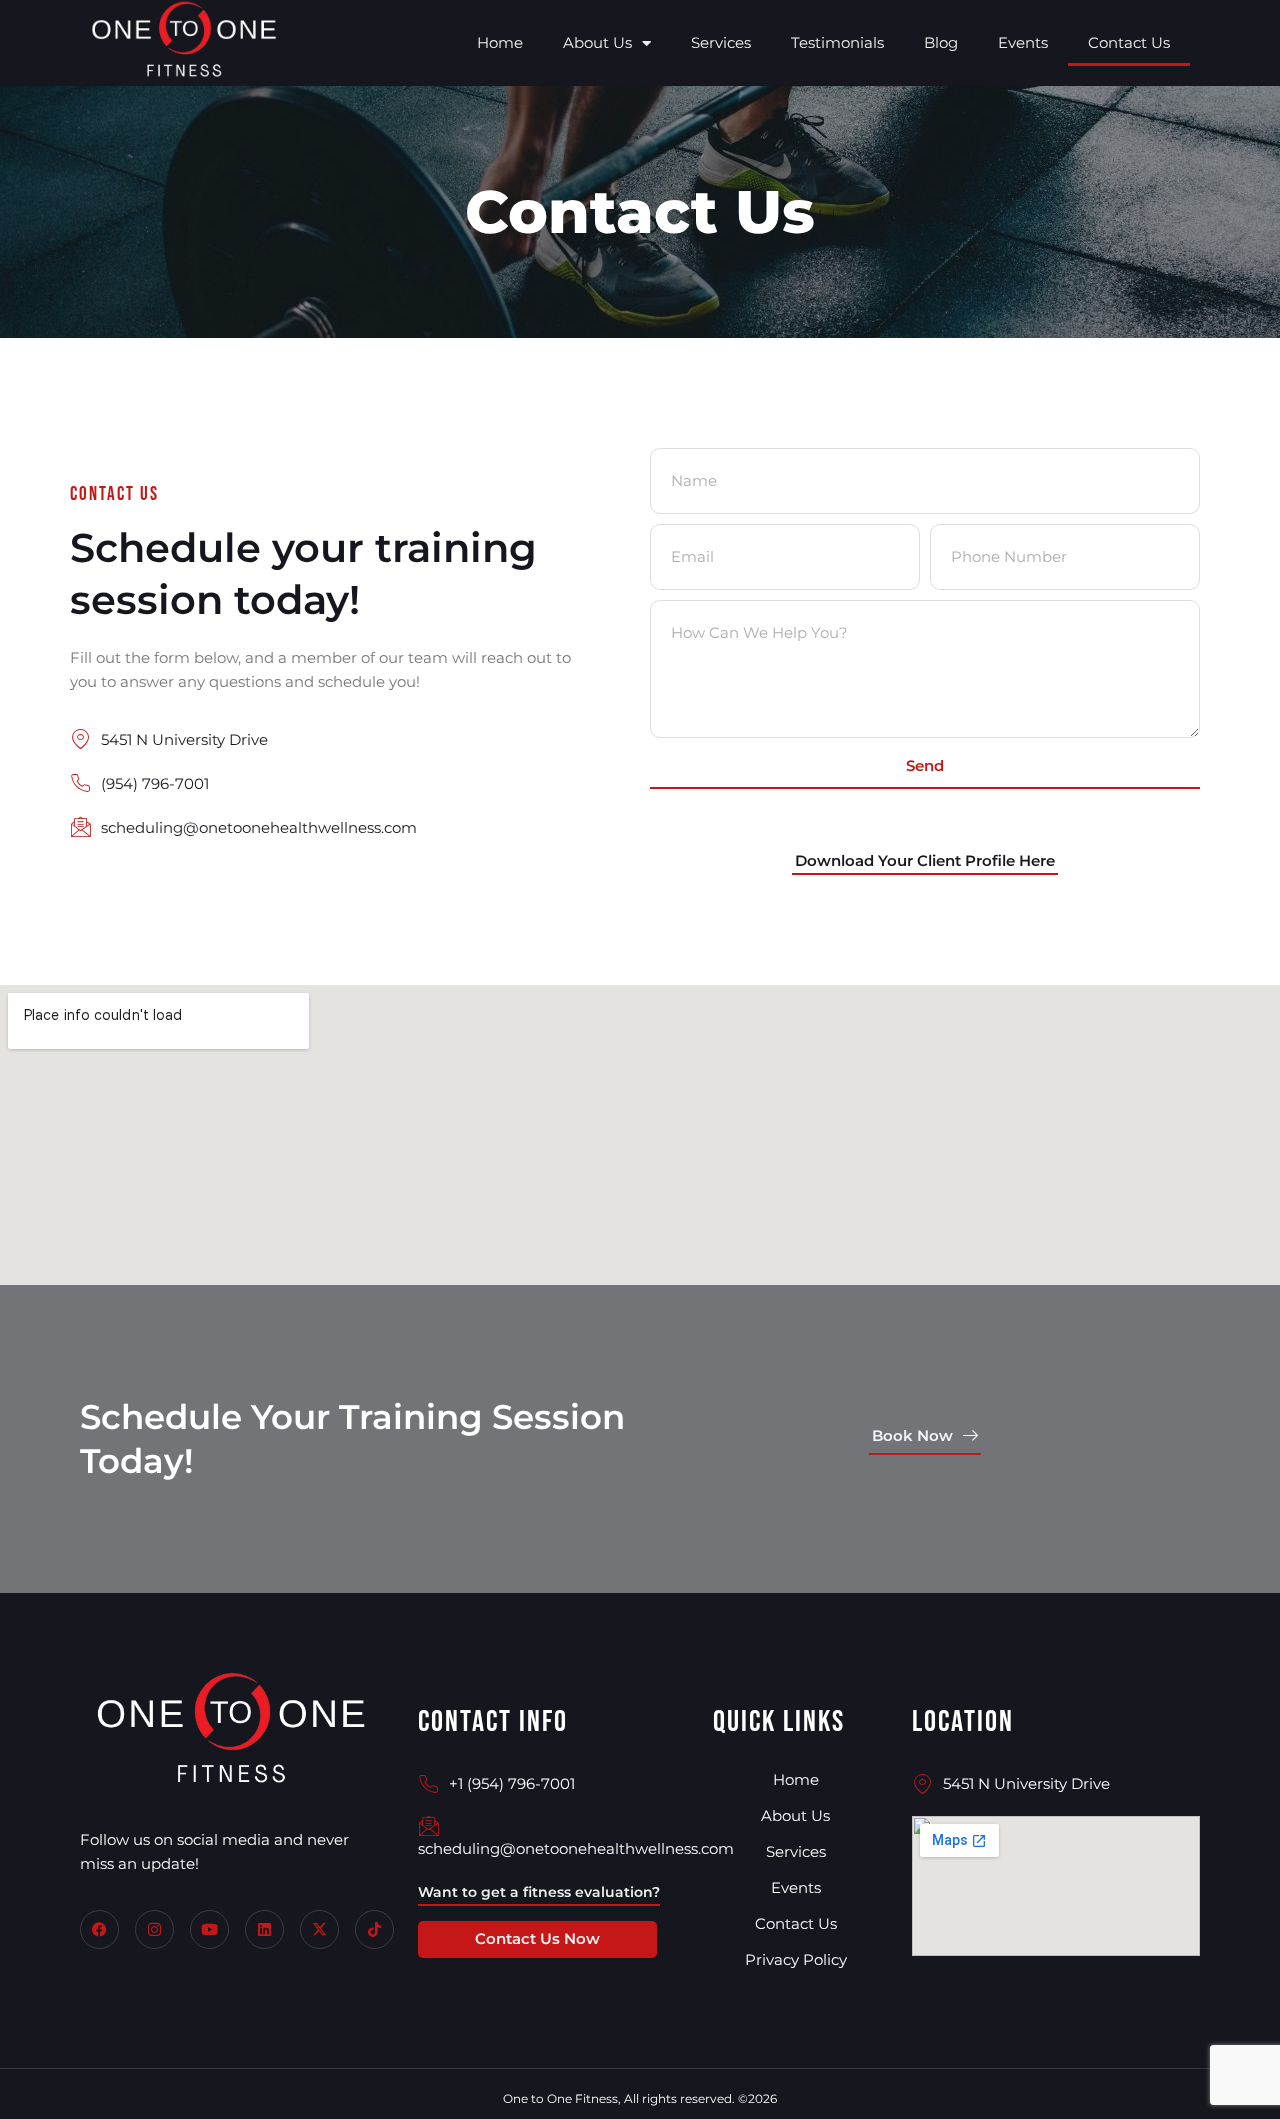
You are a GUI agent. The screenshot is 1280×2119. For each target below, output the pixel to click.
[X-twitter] (319, 1929)
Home (500, 42)
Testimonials (837, 42)
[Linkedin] (264, 1929)
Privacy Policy (796, 1959)
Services (721, 42)
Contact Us (1129, 42)
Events (1023, 42)
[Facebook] (99, 1929)
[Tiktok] (374, 1929)
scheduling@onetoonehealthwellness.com (576, 1848)
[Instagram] (154, 1929)
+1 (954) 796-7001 (512, 1783)
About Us (597, 42)
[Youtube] (209, 1929)
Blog (941, 42)
